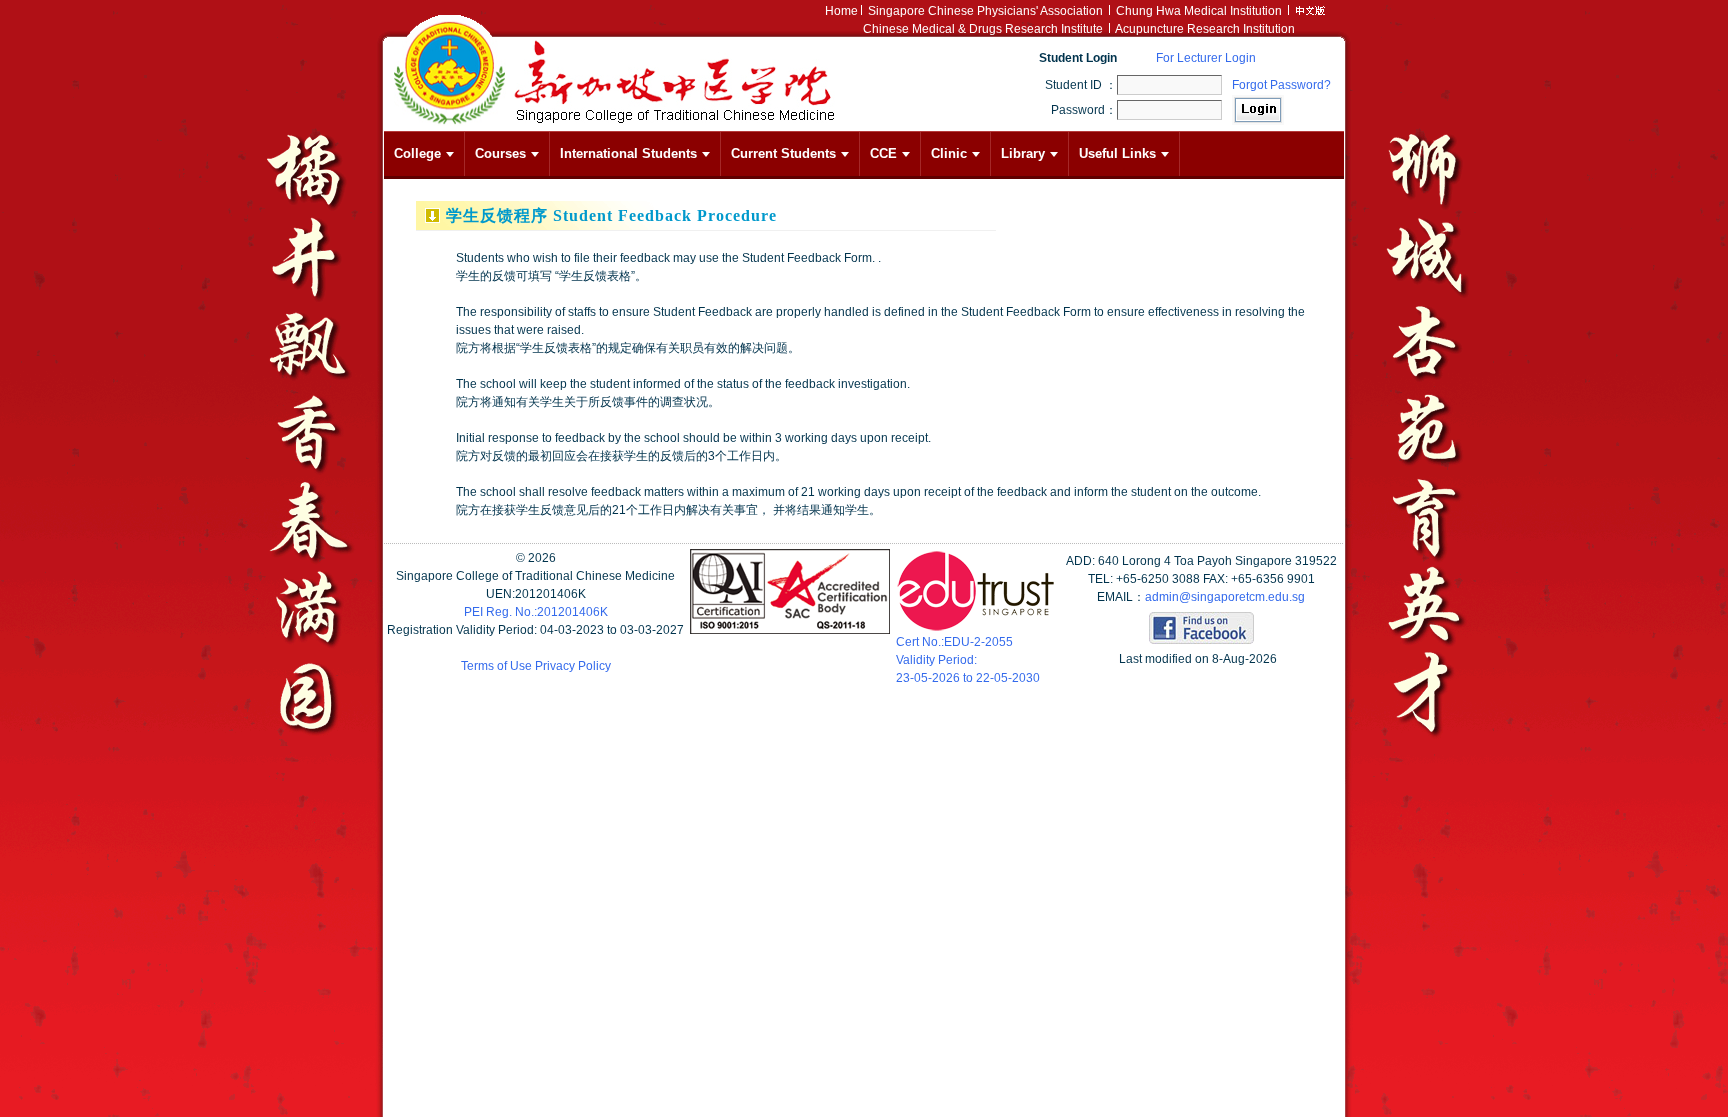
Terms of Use (496, 666)
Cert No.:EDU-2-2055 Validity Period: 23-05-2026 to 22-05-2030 (968, 660)
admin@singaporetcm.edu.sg (1225, 597)
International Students (628, 153)
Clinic (949, 153)
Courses (500, 153)
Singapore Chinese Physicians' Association (985, 11)
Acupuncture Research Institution (1205, 29)
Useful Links (1117, 153)
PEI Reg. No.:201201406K (536, 612)
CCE (883, 153)
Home (841, 11)
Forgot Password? (1281, 85)
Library (1023, 153)
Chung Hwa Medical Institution (1199, 11)
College (417, 153)
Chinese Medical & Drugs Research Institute (983, 29)
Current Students (783, 153)
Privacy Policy (573, 666)
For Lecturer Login (1206, 58)
